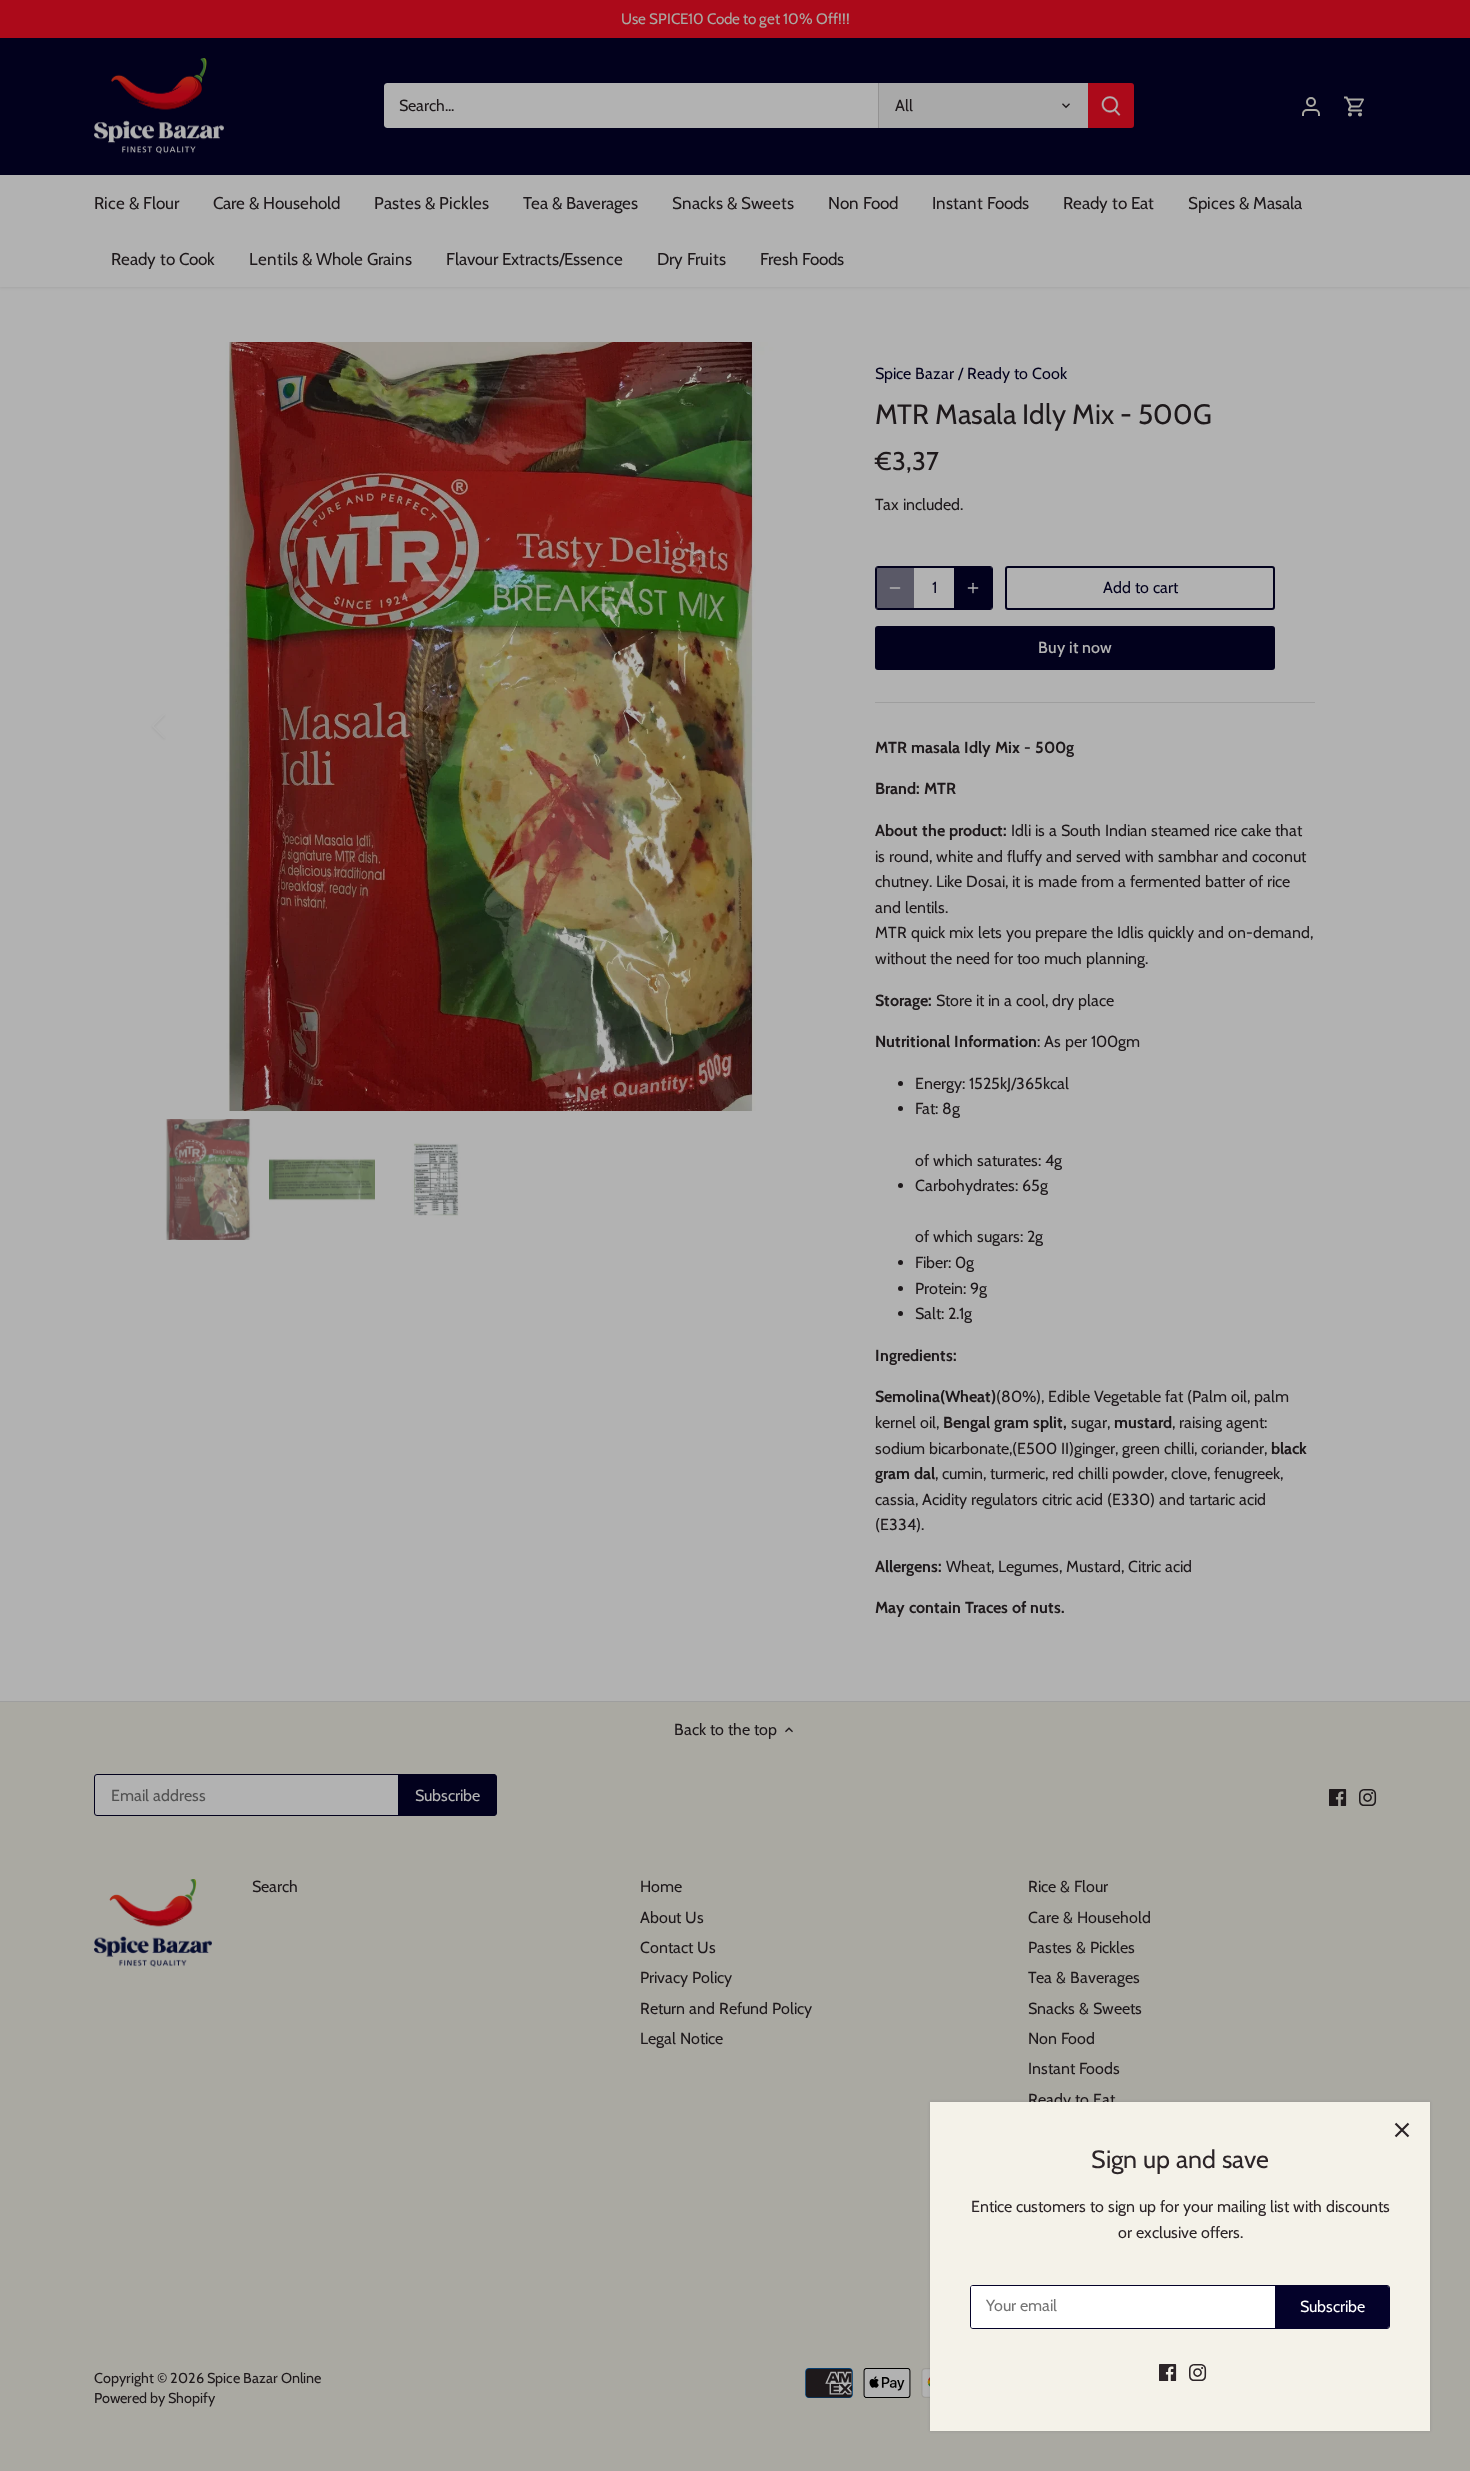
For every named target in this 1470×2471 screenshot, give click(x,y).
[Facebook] (1167, 2372)
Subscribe (1332, 2306)
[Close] (1402, 2130)
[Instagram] (1197, 2372)
